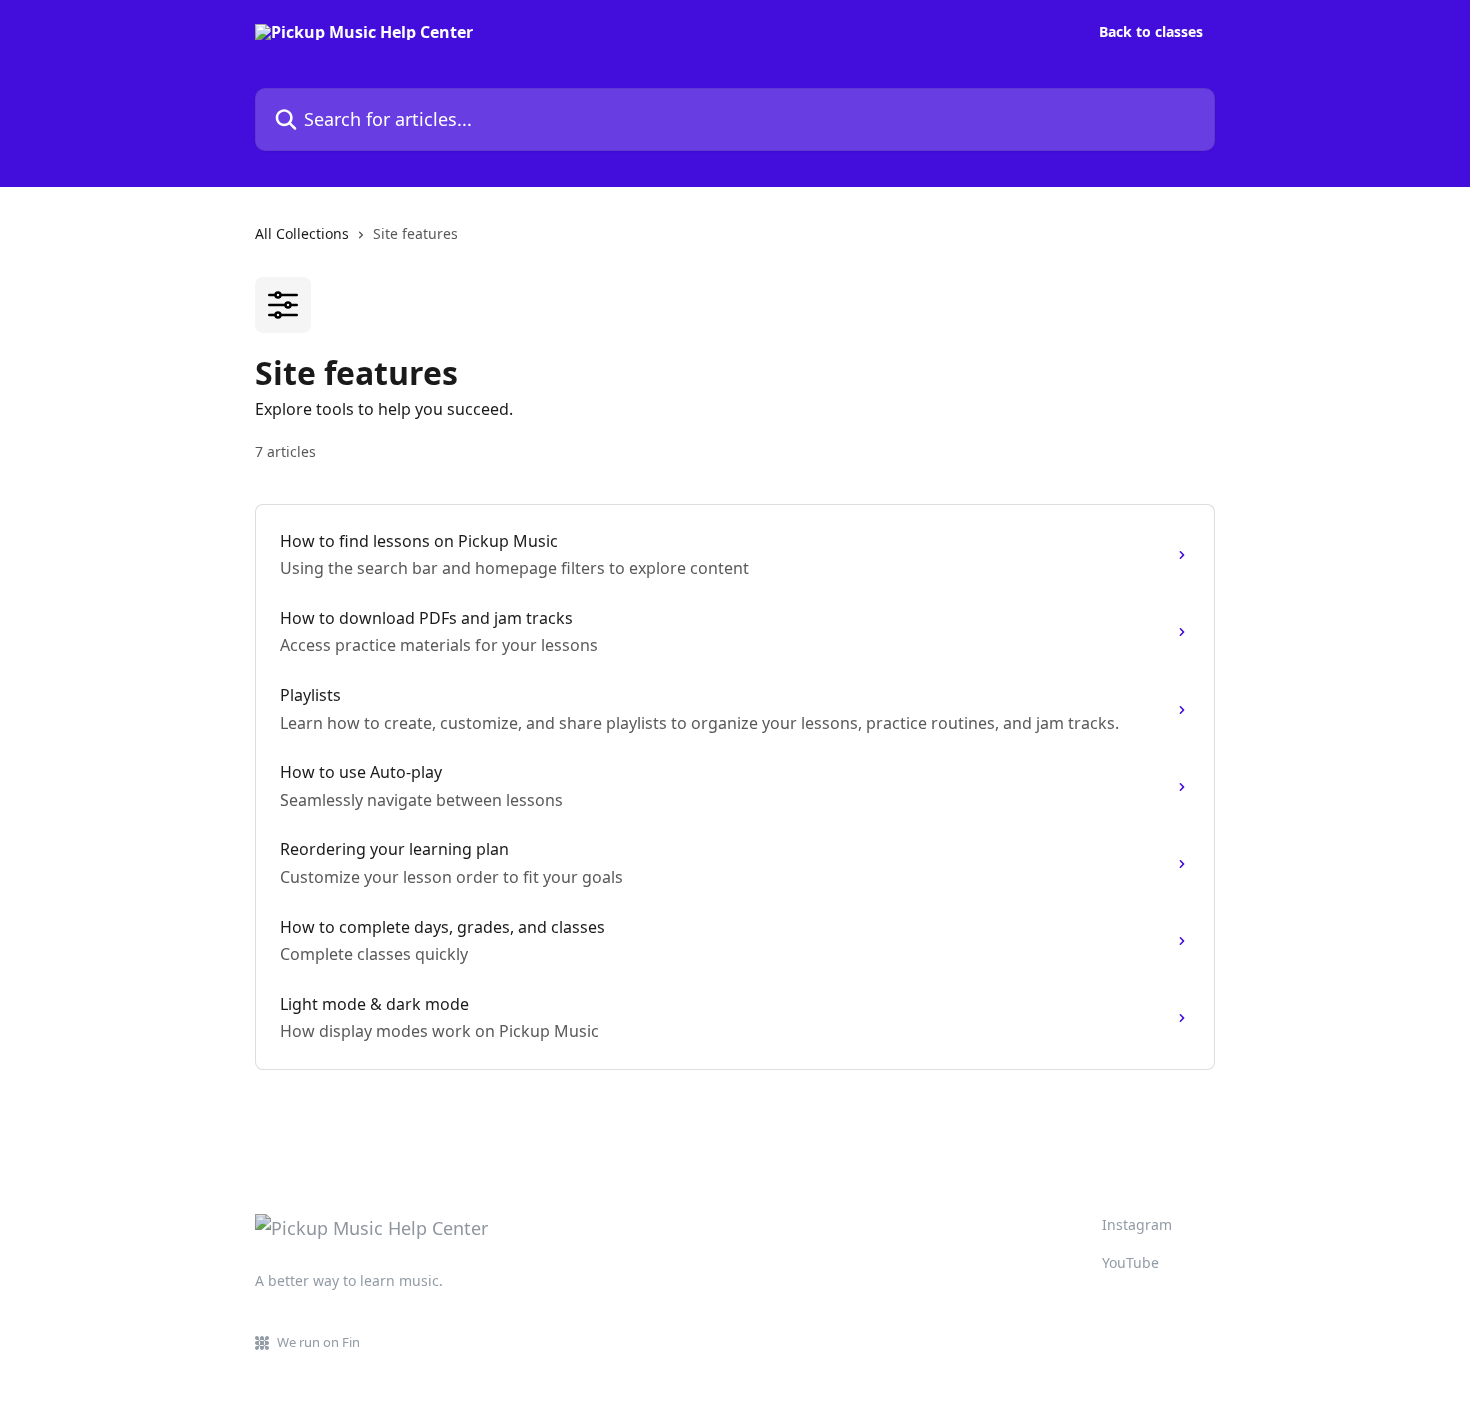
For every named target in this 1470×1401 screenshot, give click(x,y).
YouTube (1130, 1262)
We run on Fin (318, 1342)
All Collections (302, 233)
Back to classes (1151, 32)
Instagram (1137, 1224)
